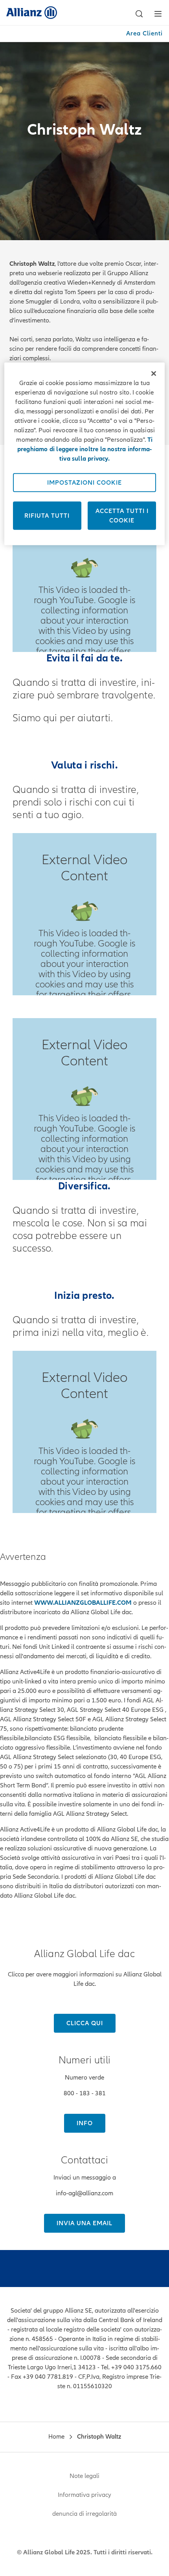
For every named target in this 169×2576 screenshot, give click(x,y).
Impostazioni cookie (84, 483)
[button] (139, 14)
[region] (85, 454)
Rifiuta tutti (47, 516)
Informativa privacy (84, 2495)
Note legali (84, 2476)
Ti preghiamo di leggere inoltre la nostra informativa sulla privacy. (85, 449)
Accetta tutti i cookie (122, 516)
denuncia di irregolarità (84, 2514)
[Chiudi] (154, 374)
